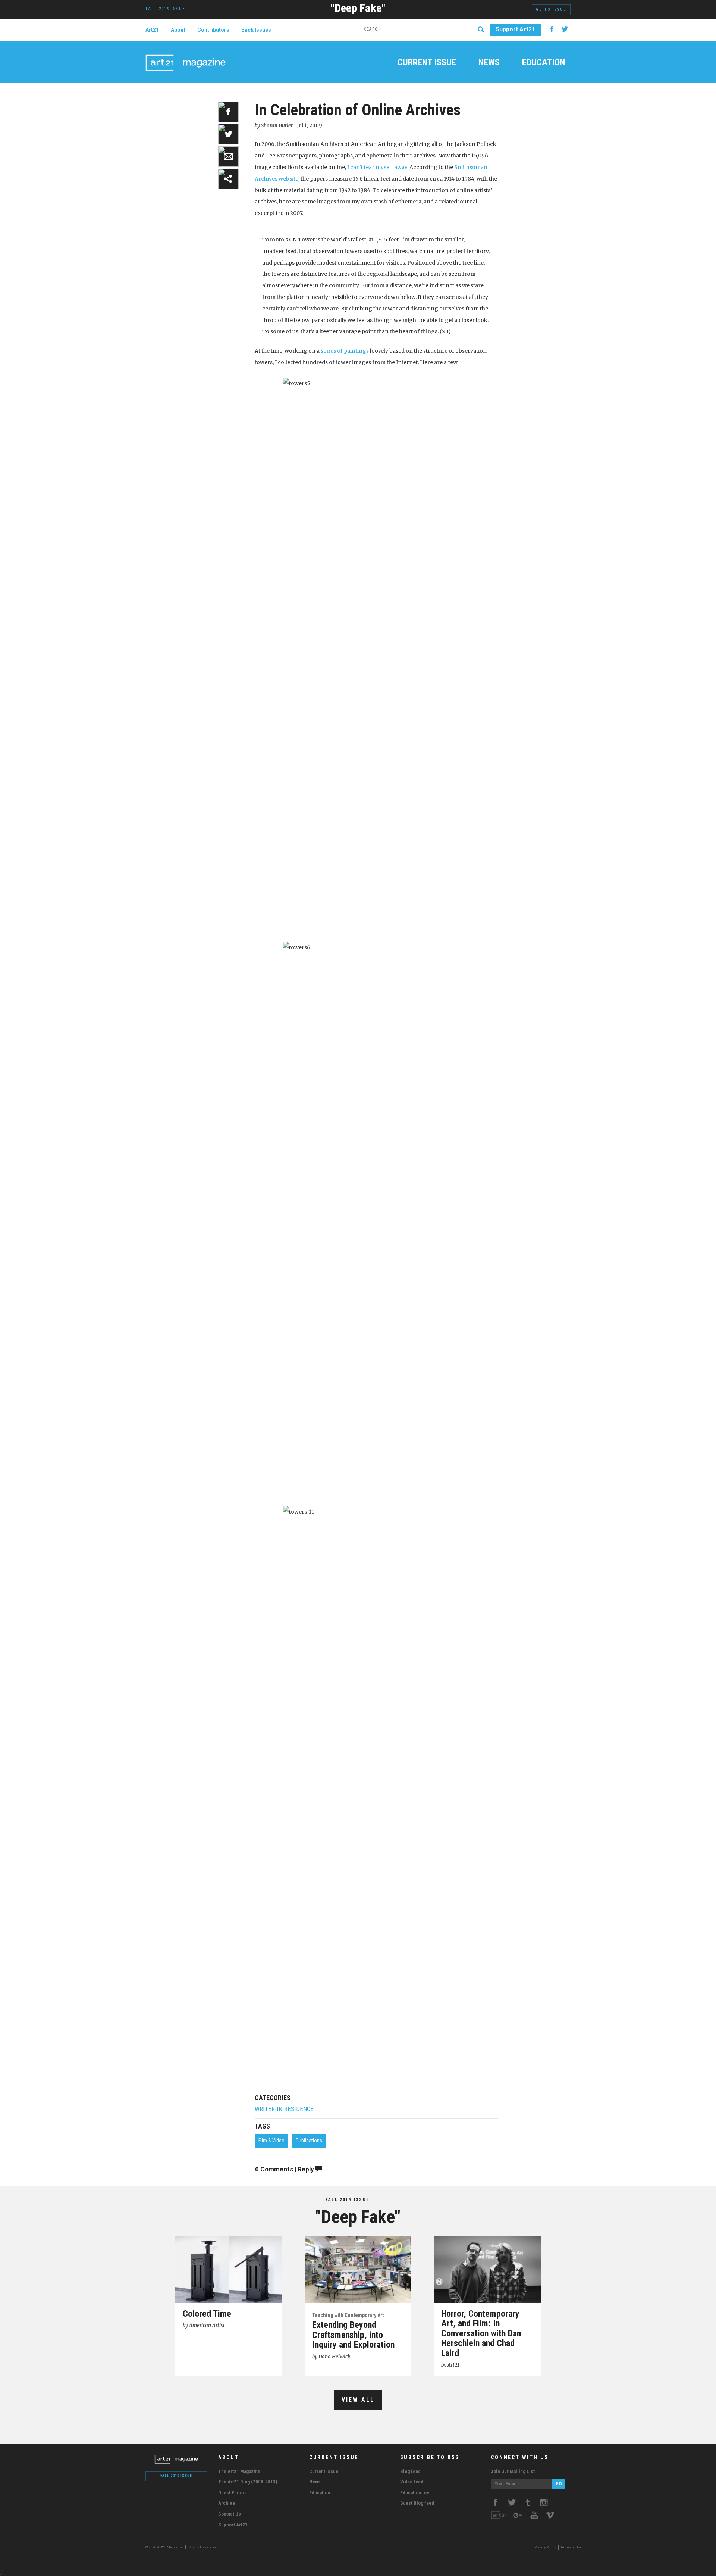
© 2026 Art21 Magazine (164, 2547)
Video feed (412, 2482)
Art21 (152, 30)
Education (544, 63)
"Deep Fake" (358, 8)
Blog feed (410, 2471)
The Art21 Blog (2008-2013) (248, 2482)
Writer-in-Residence (284, 2109)
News (489, 63)
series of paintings (345, 351)
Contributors (213, 30)
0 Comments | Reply (285, 2169)
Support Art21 (515, 29)
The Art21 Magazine (239, 2471)
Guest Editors (233, 2493)
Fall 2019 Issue (347, 2200)
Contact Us (230, 2514)
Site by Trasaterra (202, 2547)
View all (358, 2400)
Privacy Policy (545, 2547)
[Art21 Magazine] (186, 54)
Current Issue (427, 63)
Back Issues (256, 30)
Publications (309, 2141)
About (178, 30)
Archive (227, 2503)
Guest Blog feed (417, 2503)
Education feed (416, 2493)
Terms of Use (571, 2547)
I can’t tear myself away (377, 167)
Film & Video (271, 2141)
